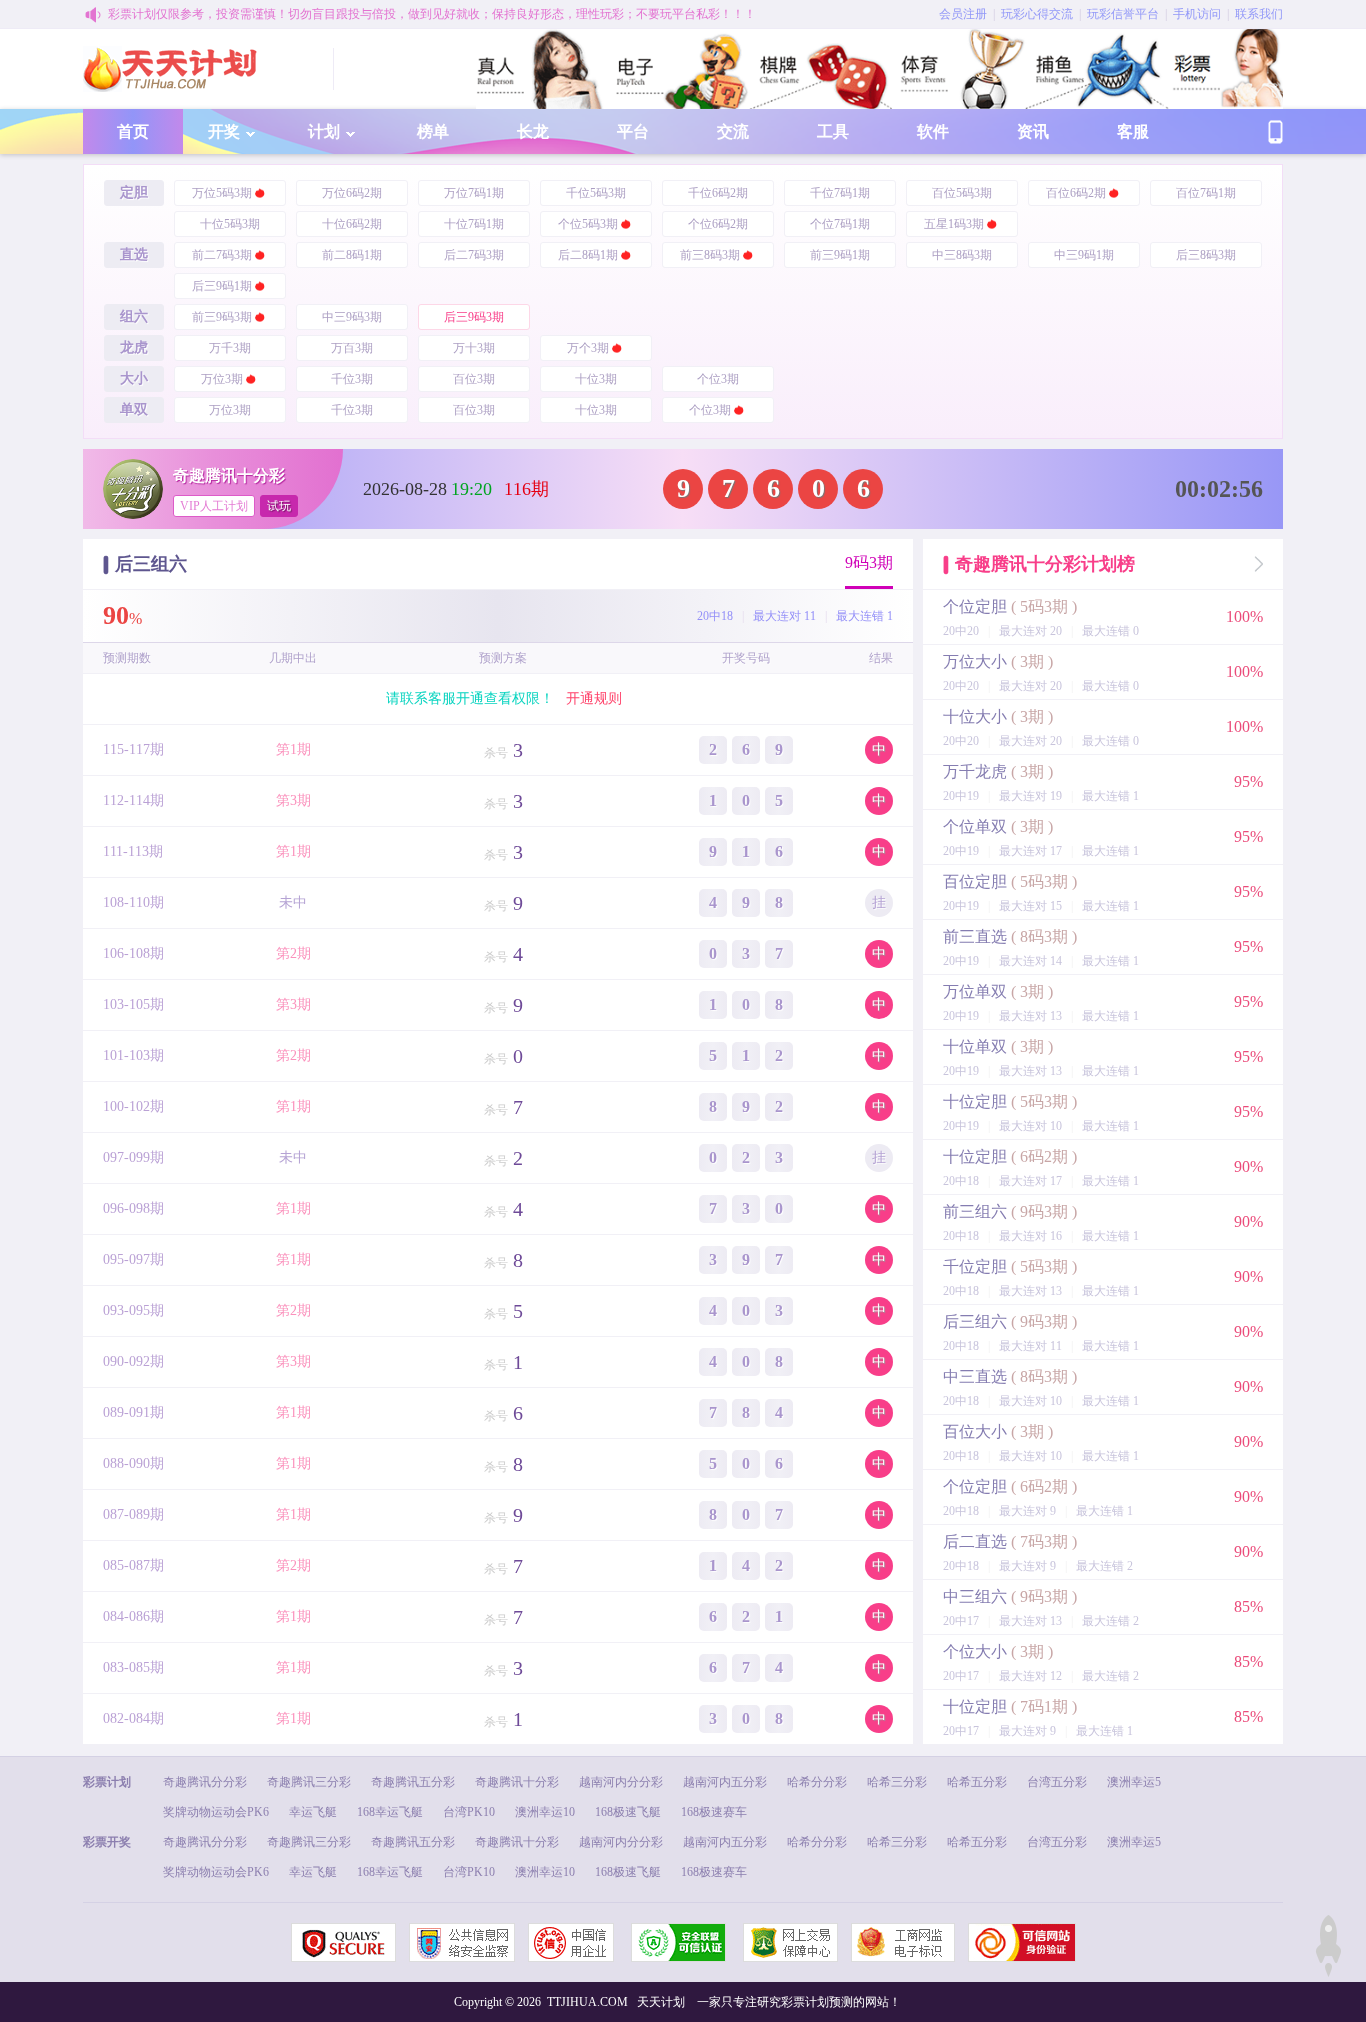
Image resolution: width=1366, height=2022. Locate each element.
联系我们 (1259, 14)
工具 (833, 131)
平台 (633, 131)
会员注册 (963, 14)
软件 (933, 131)
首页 (133, 131)
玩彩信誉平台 (1123, 14)
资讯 (1033, 131)
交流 (733, 131)
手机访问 (1197, 14)
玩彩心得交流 (1037, 14)
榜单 (433, 131)
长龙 (533, 131)
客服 (1133, 131)
